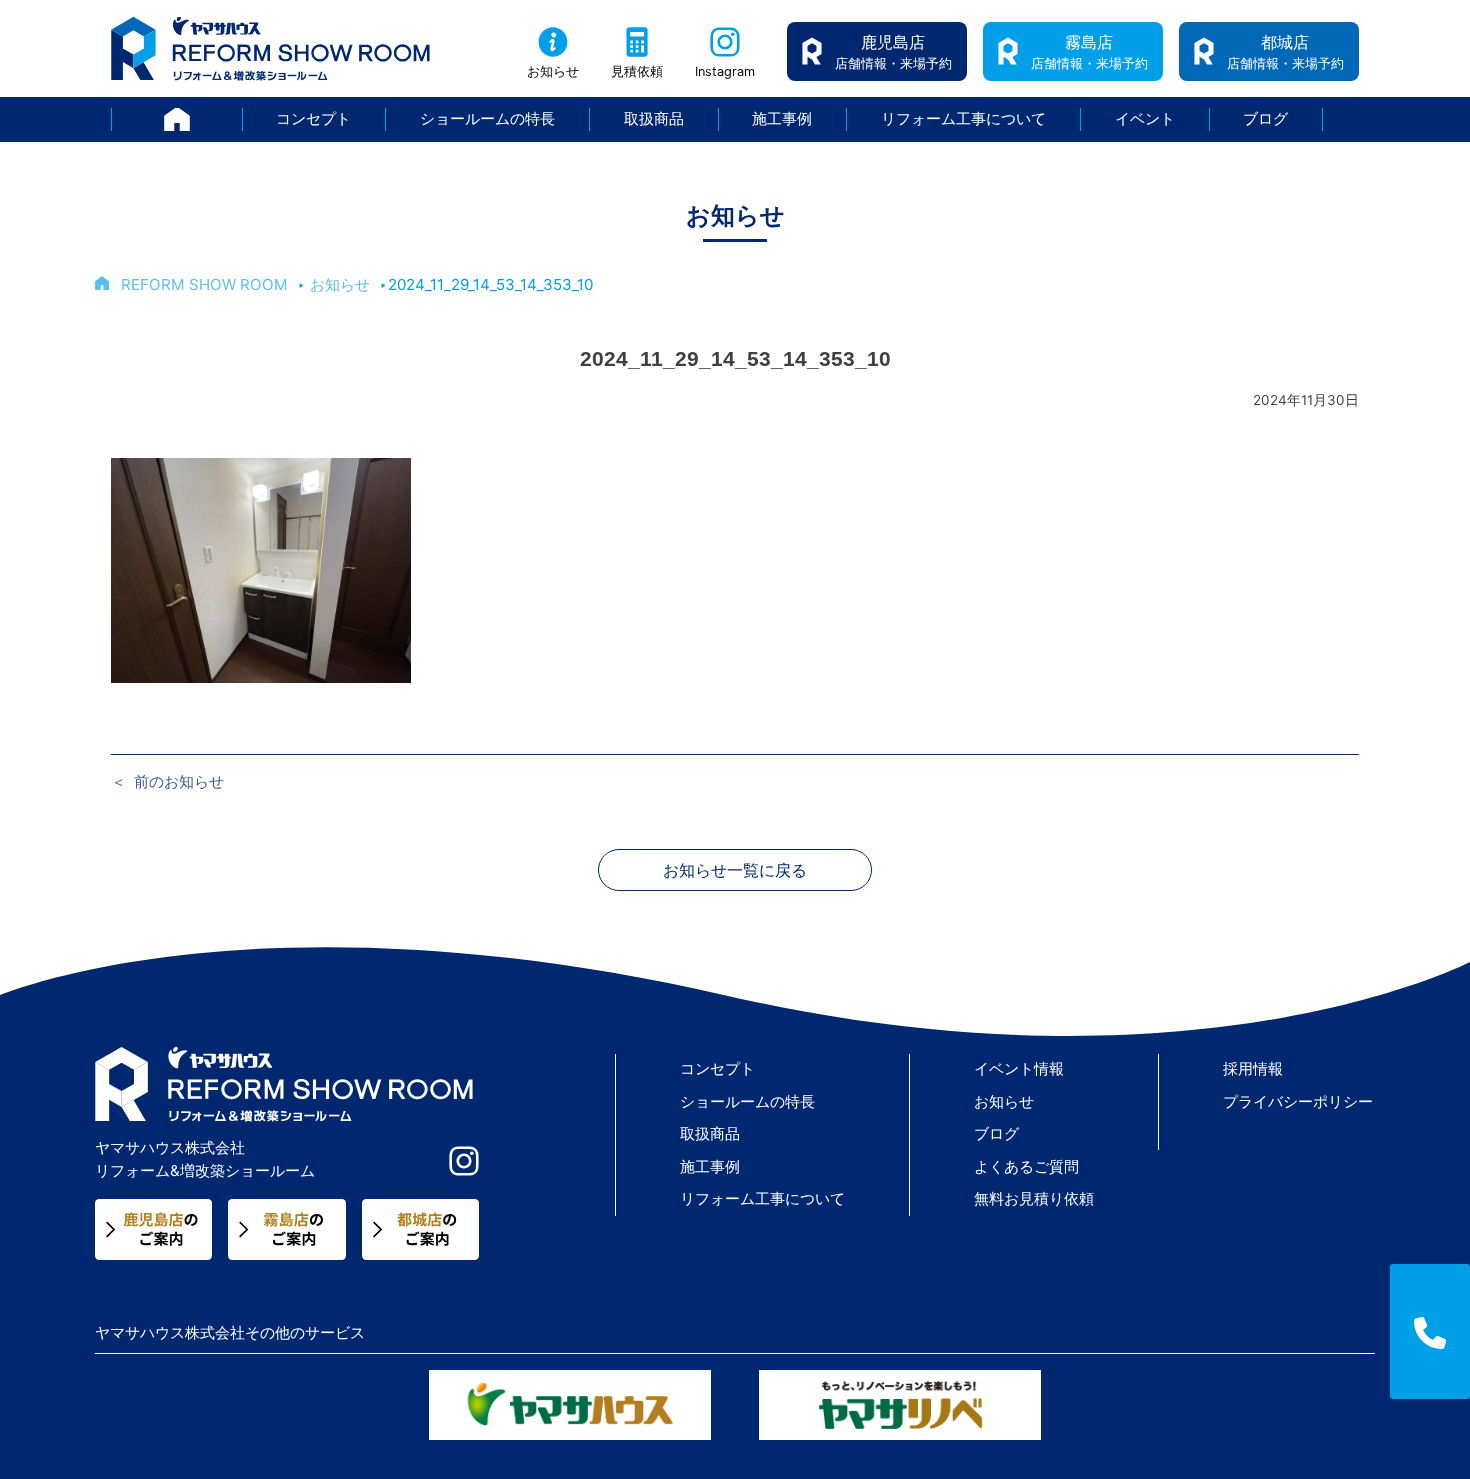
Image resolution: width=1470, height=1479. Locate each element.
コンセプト (313, 118)
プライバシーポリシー (1298, 1101)
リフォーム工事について (963, 118)
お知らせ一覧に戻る (735, 870)
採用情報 (1253, 1068)
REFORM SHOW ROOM (204, 284)
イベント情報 (1019, 1068)
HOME (242, 118)
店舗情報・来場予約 (893, 51)
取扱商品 (654, 118)
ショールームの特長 (487, 118)
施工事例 (782, 118)
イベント (1145, 118)
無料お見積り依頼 (1034, 1198)
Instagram (725, 71)
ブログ (1265, 118)
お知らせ (553, 71)
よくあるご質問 (1026, 1166)
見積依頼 (637, 71)
